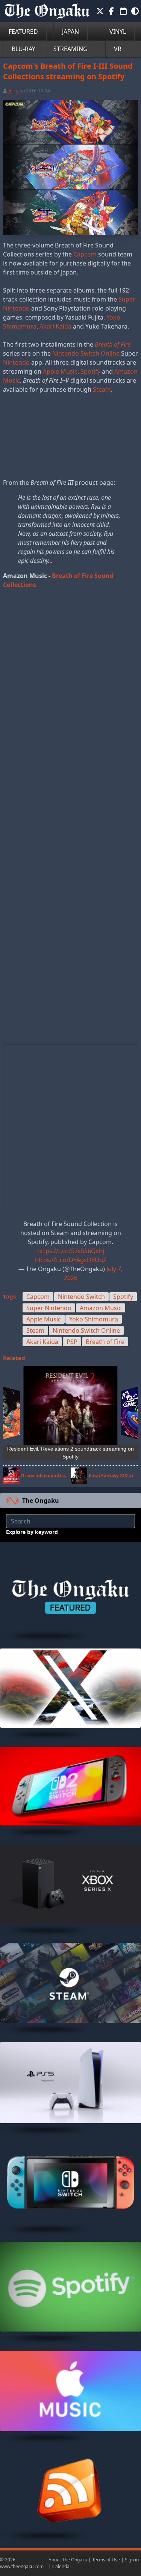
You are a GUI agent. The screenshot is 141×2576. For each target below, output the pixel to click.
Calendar (62, 2566)
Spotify (90, 371)
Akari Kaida (55, 326)
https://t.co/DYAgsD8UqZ (71, 1260)
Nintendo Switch (81, 1297)
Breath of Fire (105, 1342)
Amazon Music (101, 1308)
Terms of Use (106, 2560)
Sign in (132, 2560)
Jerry (14, 91)
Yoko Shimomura (94, 1319)
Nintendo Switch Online (86, 353)
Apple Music (60, 371)
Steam (102, 389)
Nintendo (16, 362)
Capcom (85, 254)
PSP (72, 1342)
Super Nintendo (49, 1308)
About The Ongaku (68, 2560)
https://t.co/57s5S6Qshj (71, 1251)
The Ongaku (41, 1501)
